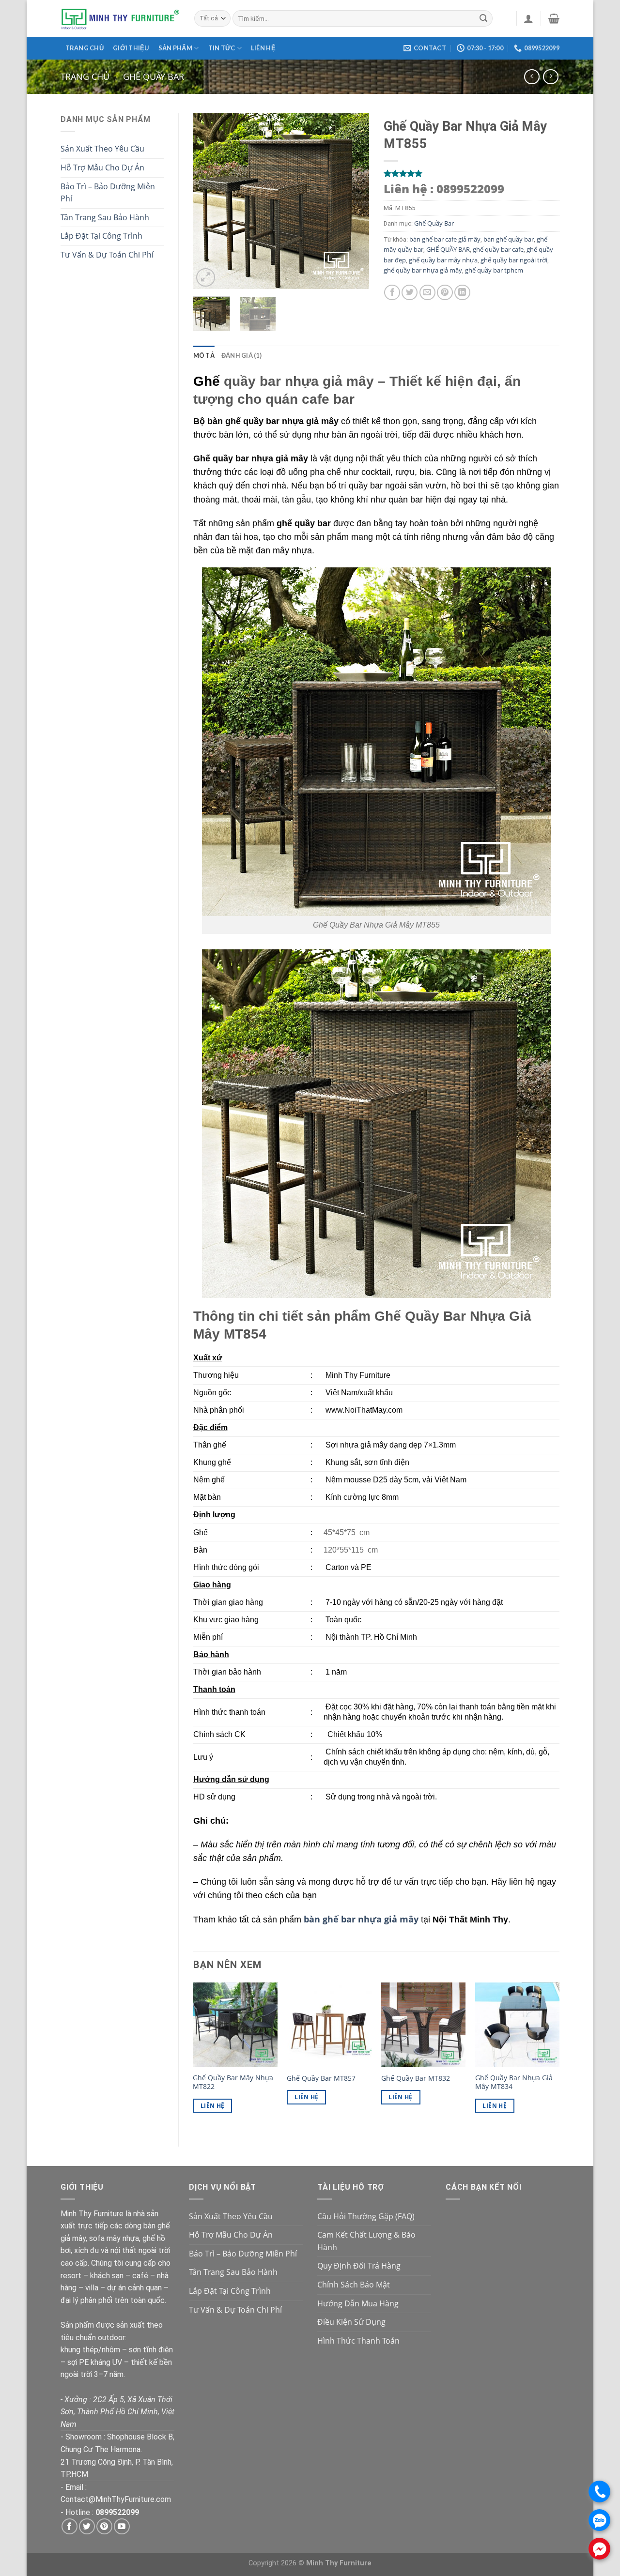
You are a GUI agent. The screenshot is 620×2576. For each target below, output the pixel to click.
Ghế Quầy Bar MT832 (416, 2078)
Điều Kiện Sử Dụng (351, 2322)
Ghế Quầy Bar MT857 (321, 2078)
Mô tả (204, 355)
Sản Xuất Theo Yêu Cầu (102, 149)
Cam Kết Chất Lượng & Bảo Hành (366, 2241)
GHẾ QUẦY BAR (448, 249)
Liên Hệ (212, 2106)
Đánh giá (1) (241, 355)
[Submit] (483, 18)
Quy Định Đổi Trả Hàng (359, 2266)
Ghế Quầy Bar (154, 76)
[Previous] (209, 201)
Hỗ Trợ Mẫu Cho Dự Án (102, 168)
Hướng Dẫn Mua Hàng (358, 2303)
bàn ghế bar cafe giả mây (445, 239)
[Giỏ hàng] (554, 18)
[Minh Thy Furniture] (120, 18)
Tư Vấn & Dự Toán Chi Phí (107, 255)
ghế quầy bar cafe (498, 249)
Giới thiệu (131, 48)
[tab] (204, 355)
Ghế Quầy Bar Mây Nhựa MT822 (233, 2082)
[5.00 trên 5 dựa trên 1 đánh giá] (472, 173)
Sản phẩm (175, 48)
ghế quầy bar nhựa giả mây (423, 270)
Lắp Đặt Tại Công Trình (101, 236)
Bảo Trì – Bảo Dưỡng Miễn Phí (108, 193)
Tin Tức (222, 48)
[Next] (353, 201)
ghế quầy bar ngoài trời (514, 260)
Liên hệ (263, 48)
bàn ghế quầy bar (509, 239)
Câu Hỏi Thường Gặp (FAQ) (366, 2216)
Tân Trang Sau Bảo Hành (105, 217)
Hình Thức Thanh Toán (358, 2341)
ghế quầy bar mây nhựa (443, 260)
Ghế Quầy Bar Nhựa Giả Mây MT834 (514, 2082)
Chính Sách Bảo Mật (354, 2285)
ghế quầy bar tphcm (494, 270)
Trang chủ (85, 48)
